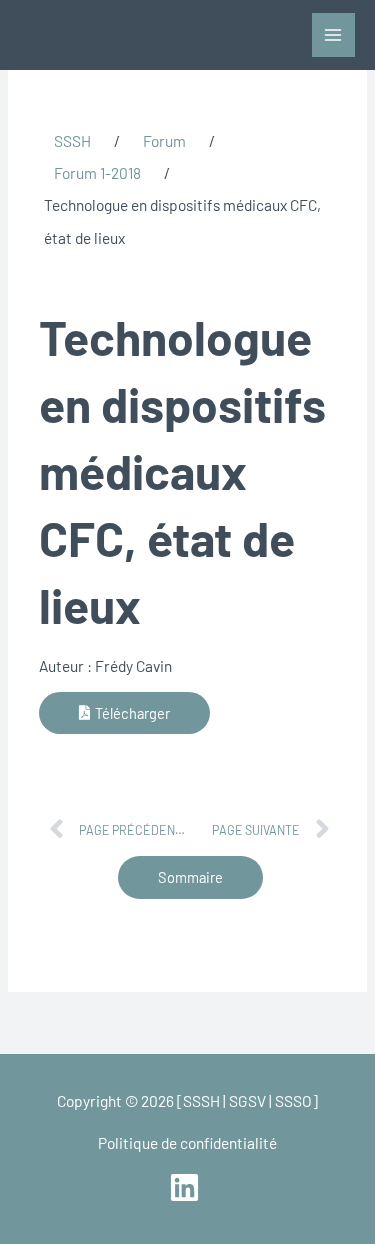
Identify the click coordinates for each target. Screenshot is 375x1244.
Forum (164, 140)
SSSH (72, 140)
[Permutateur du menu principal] (333, 34)
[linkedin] (187, 1187)
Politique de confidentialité (187, 1142)
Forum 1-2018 (97, 172)
